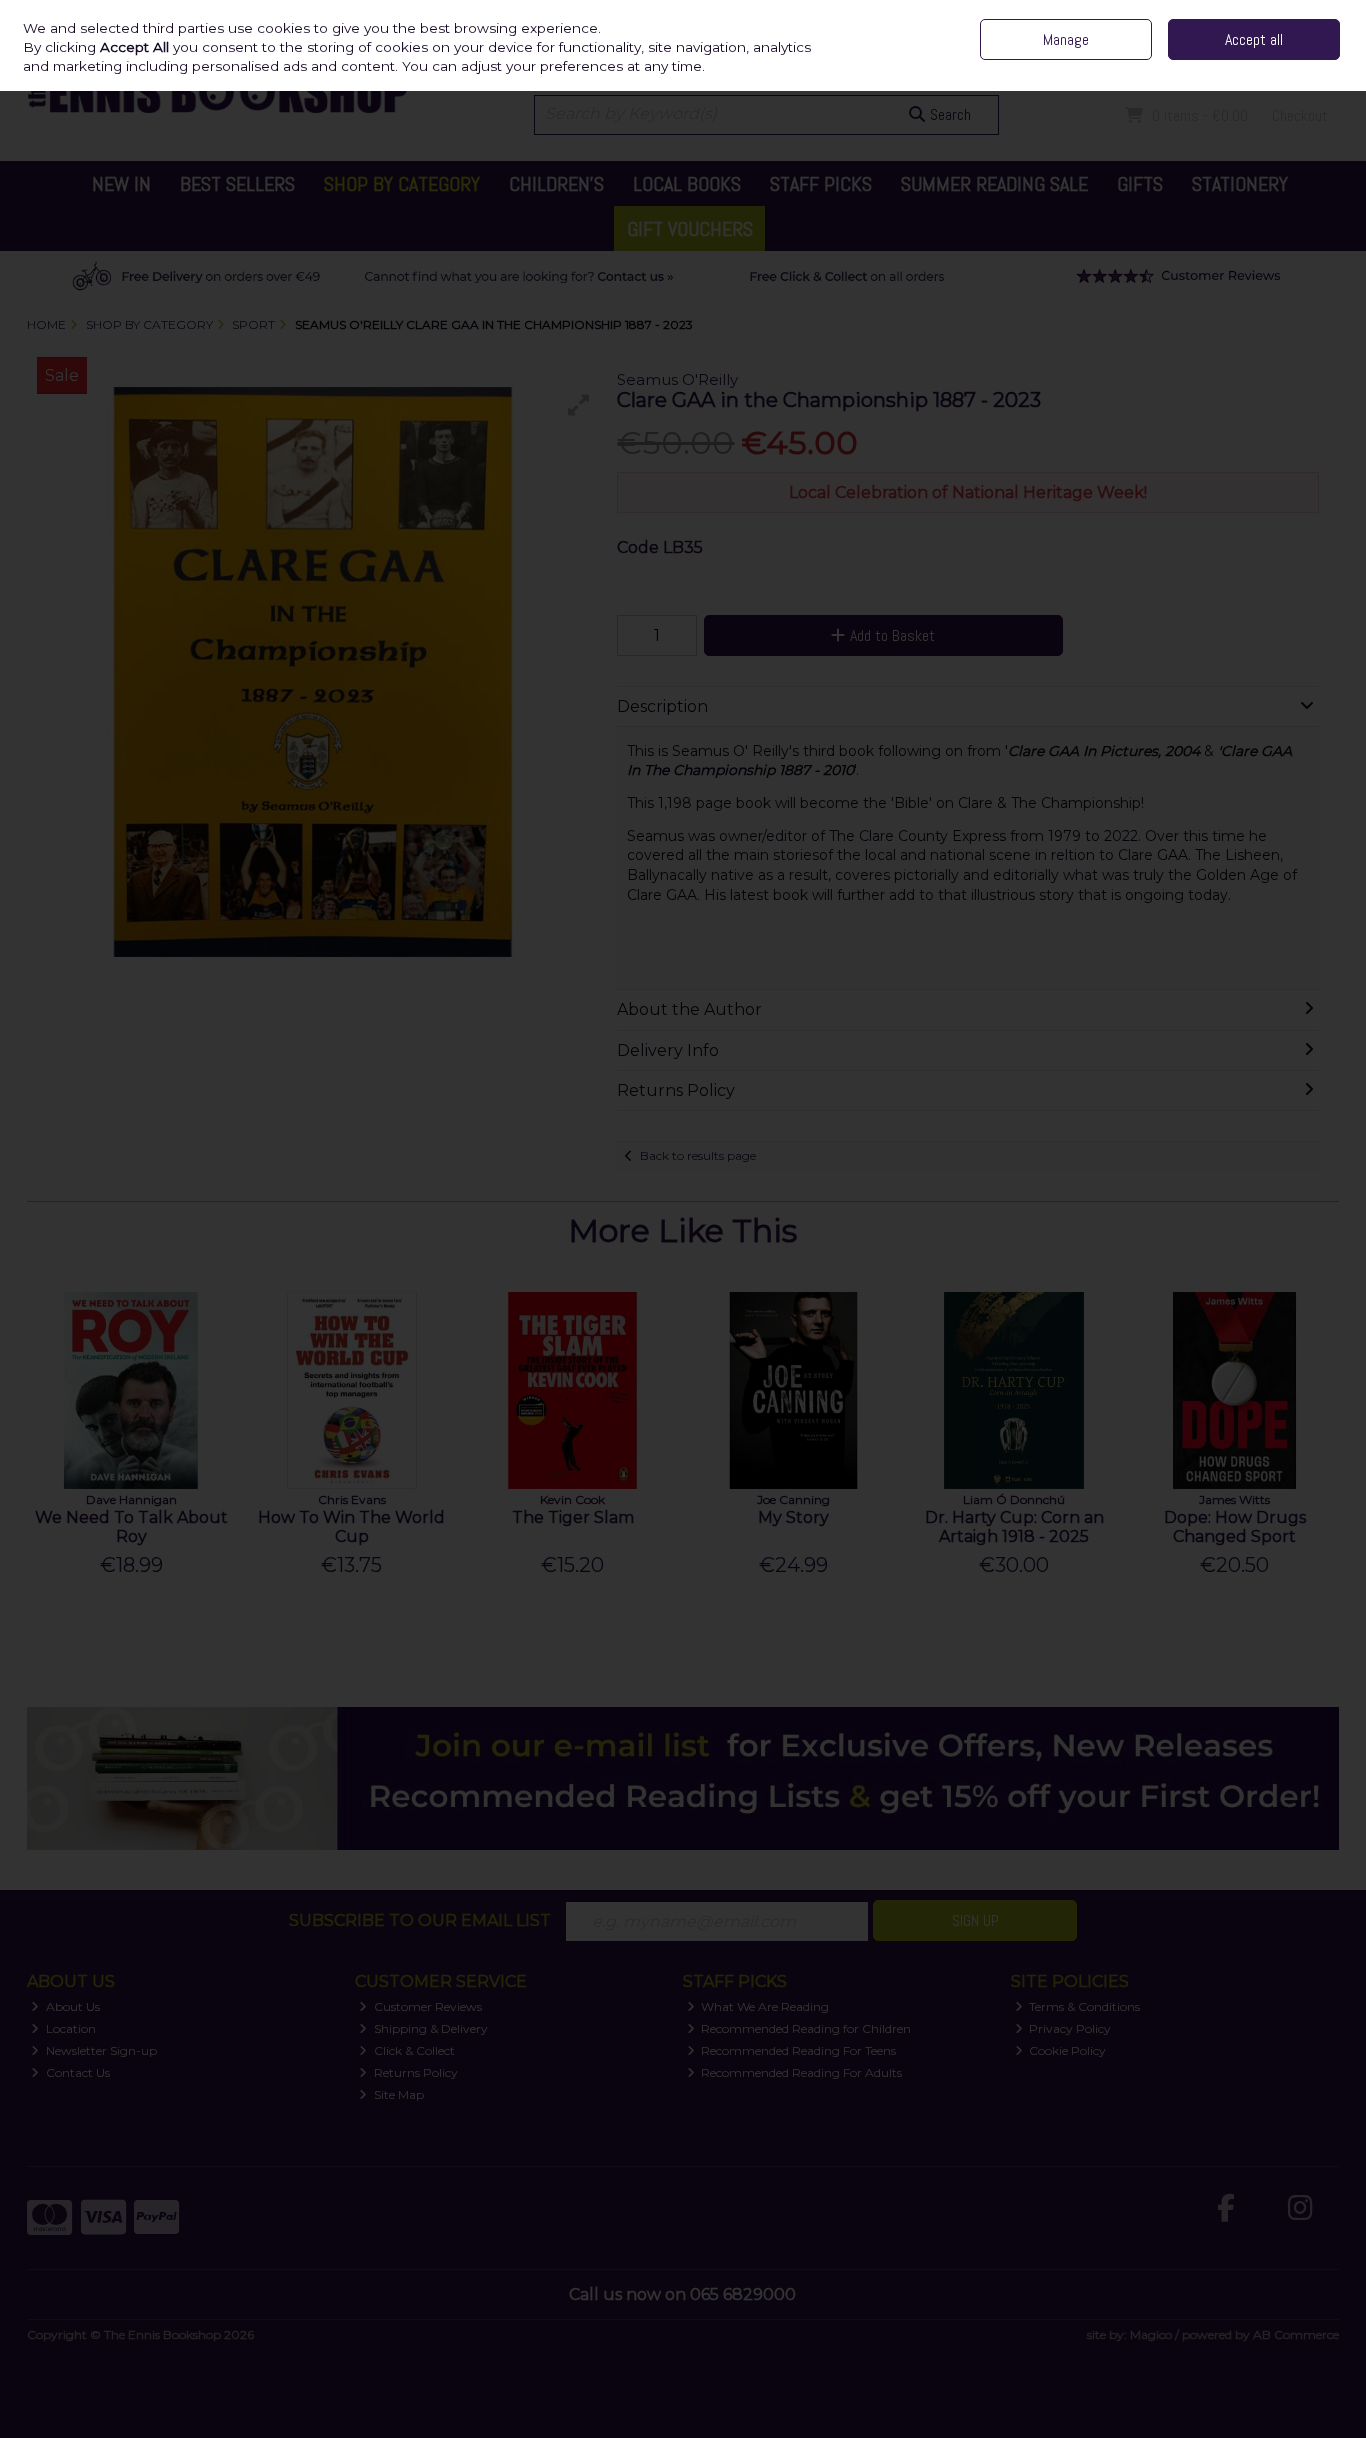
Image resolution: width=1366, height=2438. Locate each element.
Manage (1066, 39)
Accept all (1254, 39)
